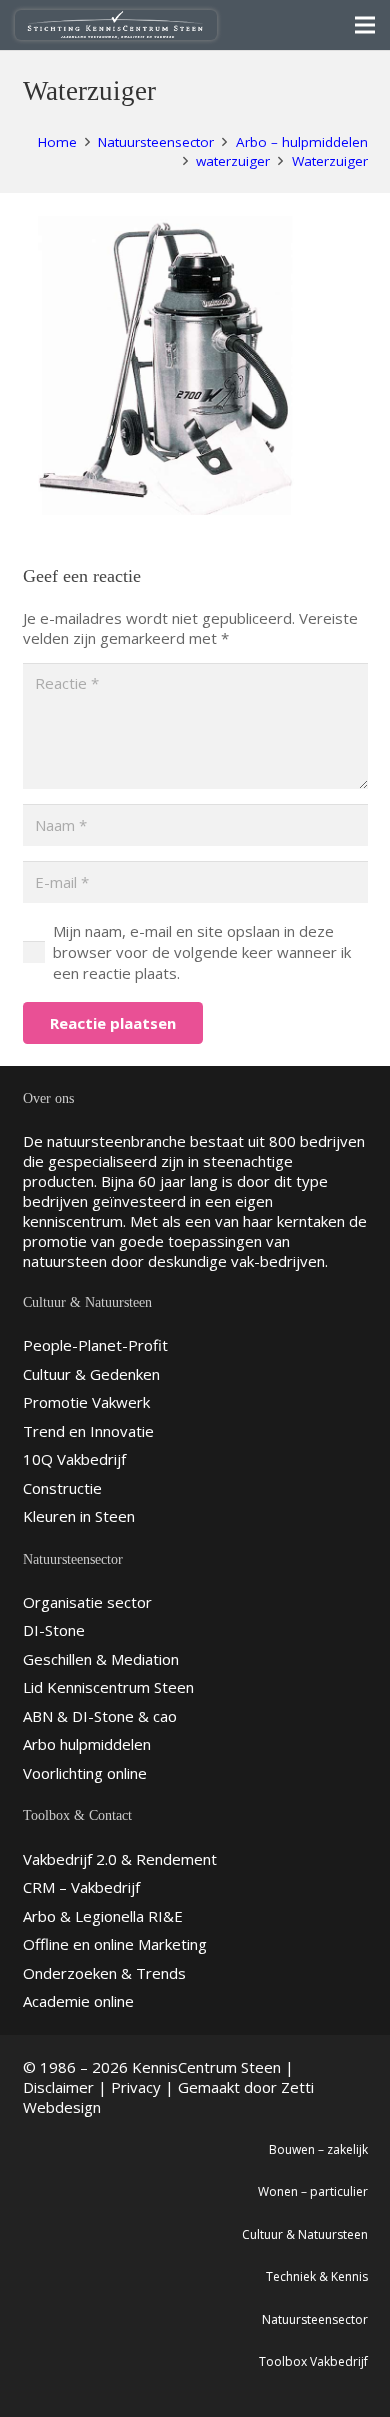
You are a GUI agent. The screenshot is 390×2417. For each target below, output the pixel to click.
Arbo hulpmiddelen (87, 1744)
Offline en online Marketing (115, 1944)
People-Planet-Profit (95, 1345)
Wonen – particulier (313, 2191)
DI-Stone (54, 1630)
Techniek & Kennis (317, 2276)
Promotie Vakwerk (86, 1402)
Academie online (78, 2001)
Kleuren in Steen (79, 1516)
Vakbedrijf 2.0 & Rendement (120, 1859)
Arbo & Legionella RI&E (103, 1916)
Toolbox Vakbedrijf (313, 2361)
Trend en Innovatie (88, 1431)
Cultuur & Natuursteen (305, 2234)
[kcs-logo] (116, 25)
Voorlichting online (85, 1773)
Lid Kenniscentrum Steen (108, 1687)
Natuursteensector (315, 2319)
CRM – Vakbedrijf (81, 1887)
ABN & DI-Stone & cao (100, 1716)
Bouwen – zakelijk (318, 2149)
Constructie (62, 1488)
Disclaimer (58, 2087)
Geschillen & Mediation (101, 1659)
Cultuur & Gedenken (91, 1374)
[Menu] (365, 25)
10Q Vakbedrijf (74, 1459)
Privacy (136, 2087)
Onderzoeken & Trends (104, 1973)
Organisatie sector (87, 1602)
